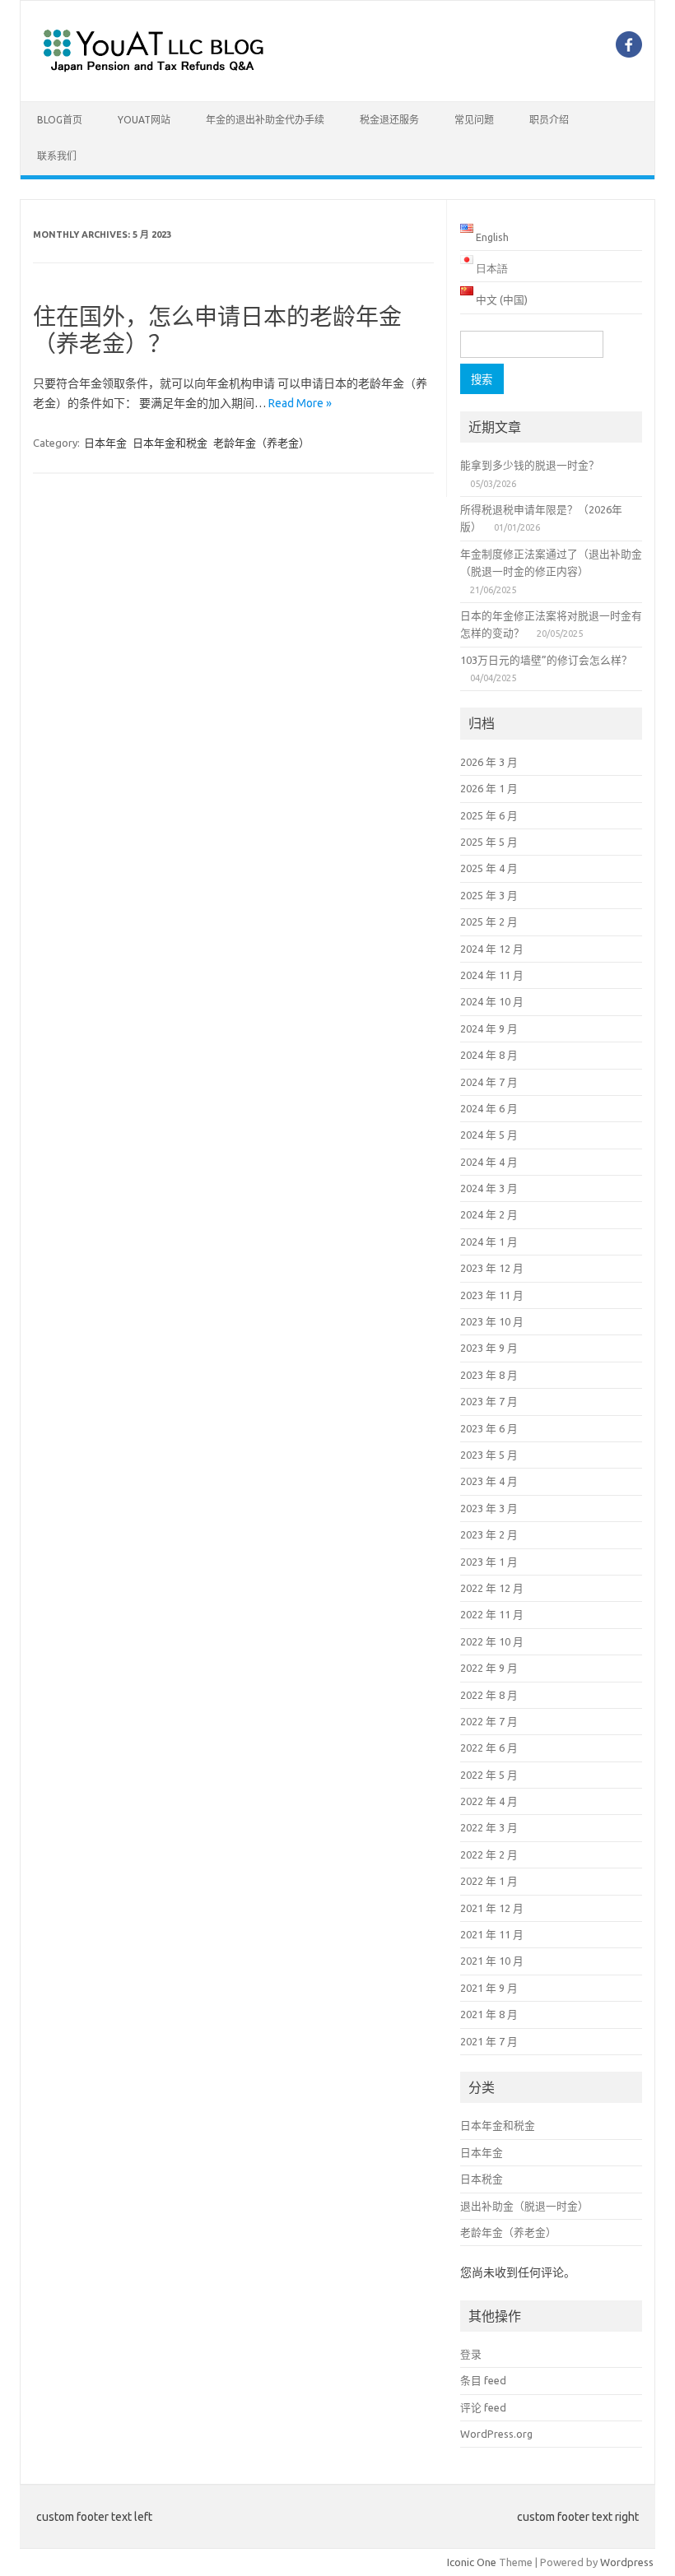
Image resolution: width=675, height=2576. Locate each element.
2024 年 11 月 (492, 975)
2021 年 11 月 (492, 1934)
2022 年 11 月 (492, 1614)
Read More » (300, 403)
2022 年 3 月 (489, 1827)
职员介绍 (549, 120)
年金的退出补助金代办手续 (265, 120)
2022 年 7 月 (489, 1721)
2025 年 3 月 (489, 895)
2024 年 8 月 (489, 1055)
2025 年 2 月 (489, 921)
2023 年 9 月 (489, 1348)
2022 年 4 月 (489, 1801)
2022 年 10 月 (492, 1641)
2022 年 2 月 (489, 1854)
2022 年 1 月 (489, 1881)
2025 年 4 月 (489, 868)
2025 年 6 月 (489, 815)
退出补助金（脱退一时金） (524, 2206)
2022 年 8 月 (489, 1695)
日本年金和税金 (170, 443)
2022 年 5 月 (489, 1775)
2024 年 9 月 (489, 1028)
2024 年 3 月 (489, 1188)
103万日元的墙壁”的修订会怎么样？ (546, 660)
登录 (471, 2354)
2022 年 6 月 (489, 1748)
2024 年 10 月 (492, 1001)
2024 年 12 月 (492, 949)
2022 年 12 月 (492, 1588)
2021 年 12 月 (492, 1908)
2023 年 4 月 (489, 1481)
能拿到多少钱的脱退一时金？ (530, 465)
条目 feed (483, 2380)
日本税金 (482, 2179)
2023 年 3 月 (489, 1508)
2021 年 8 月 (489, 2014)
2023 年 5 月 (489, 1455)
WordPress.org (496, 2434)
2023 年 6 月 (489, 1428)
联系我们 (57, 156)
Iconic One (472, 2562)
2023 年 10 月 (492, 1321)
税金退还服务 (389, 120)
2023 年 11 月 (492, 1295)
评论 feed (483, 2407)
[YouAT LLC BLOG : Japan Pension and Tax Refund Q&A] (154, 73)
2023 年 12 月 (492, 1268)
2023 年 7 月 (489, 1401)
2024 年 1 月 (489, 1242)
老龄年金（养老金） (261, 443)
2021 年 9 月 (489, 1988)
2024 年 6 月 (489, 1108)
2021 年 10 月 (492, 1961)
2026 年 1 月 (489, 788)
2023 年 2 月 (489, 1534)
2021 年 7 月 (489, 2041)
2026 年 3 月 (489, 762)
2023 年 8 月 (489, 1375)
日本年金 (105, 443)
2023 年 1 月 (489, 1562)
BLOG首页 (60, 120)
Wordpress (627, 2562)
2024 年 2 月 (489, 1214)
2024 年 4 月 (489, 1162)
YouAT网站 (144, 120)
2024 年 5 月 (489, 1135)
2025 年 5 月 (489, 842)
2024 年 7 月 (489, 1082)
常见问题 (474, 120)
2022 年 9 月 (489, 1668)
